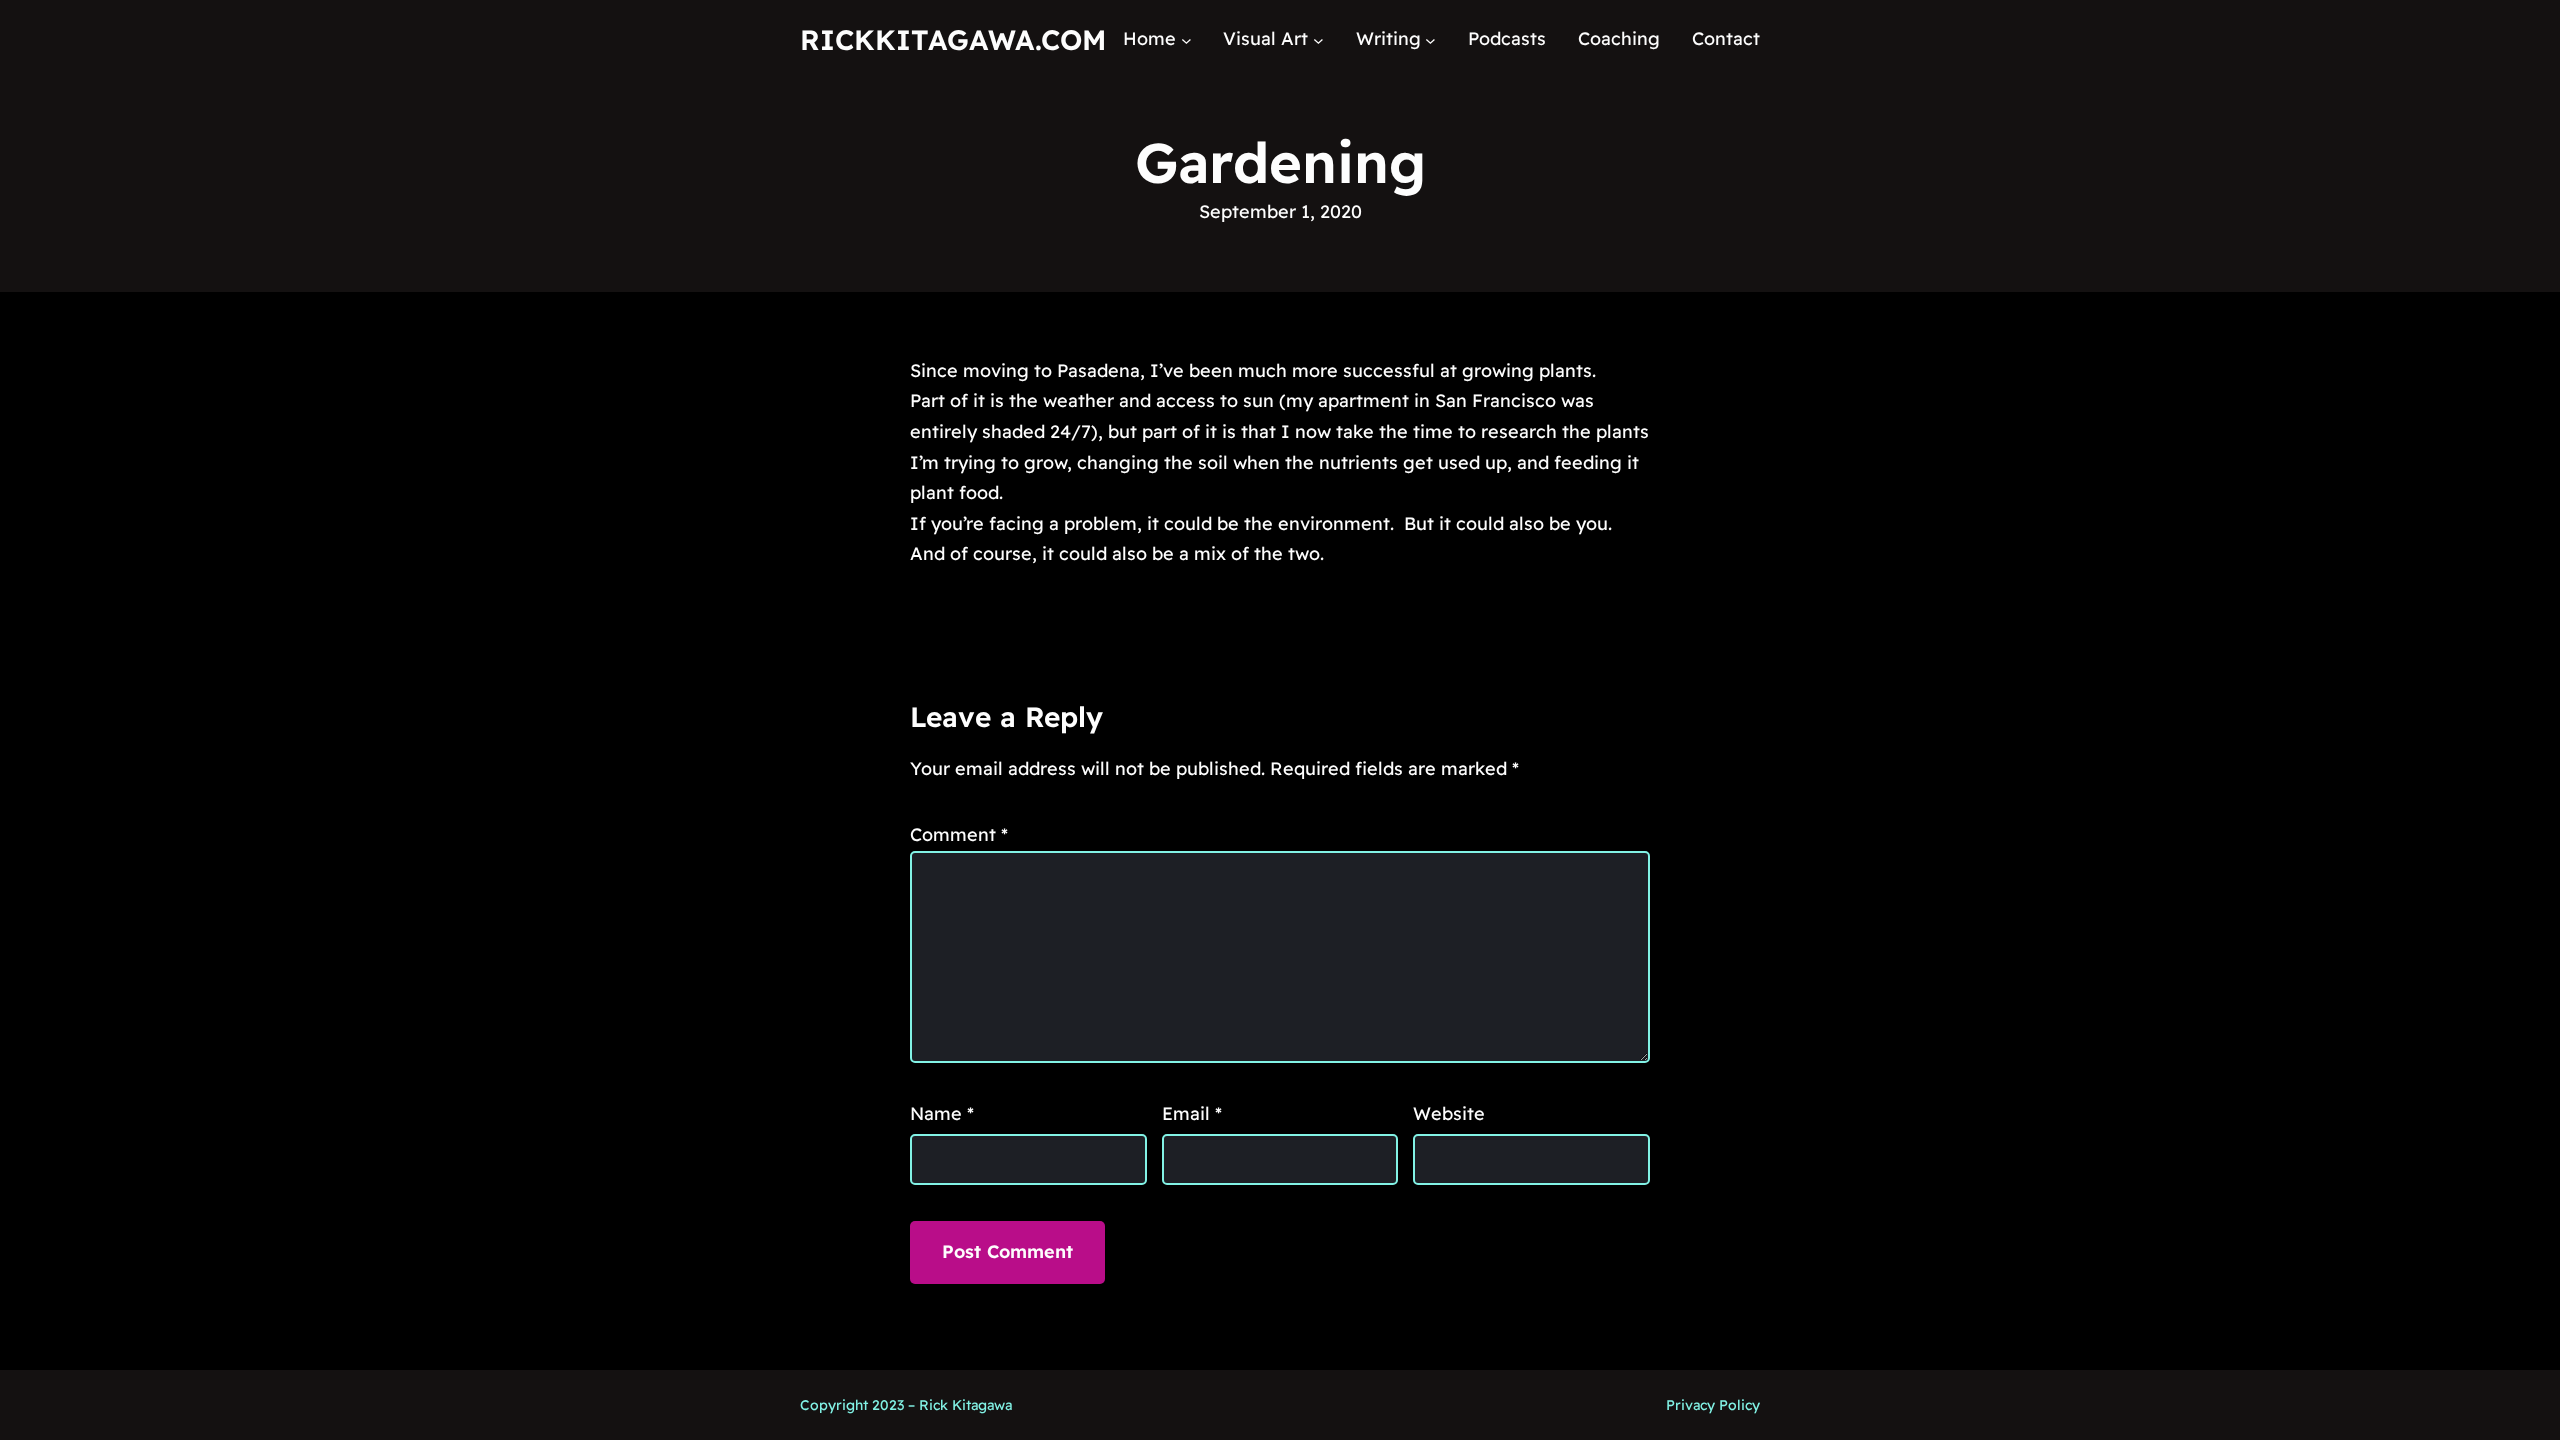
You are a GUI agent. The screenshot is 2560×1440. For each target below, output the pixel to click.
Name (942, 1113)
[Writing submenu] (1430, 39)
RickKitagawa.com (953, 39)
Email (1192, 1113)
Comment (959, 834)
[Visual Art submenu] (1318, 39)
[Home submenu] (1186, 39)
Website (1449, 1113)
